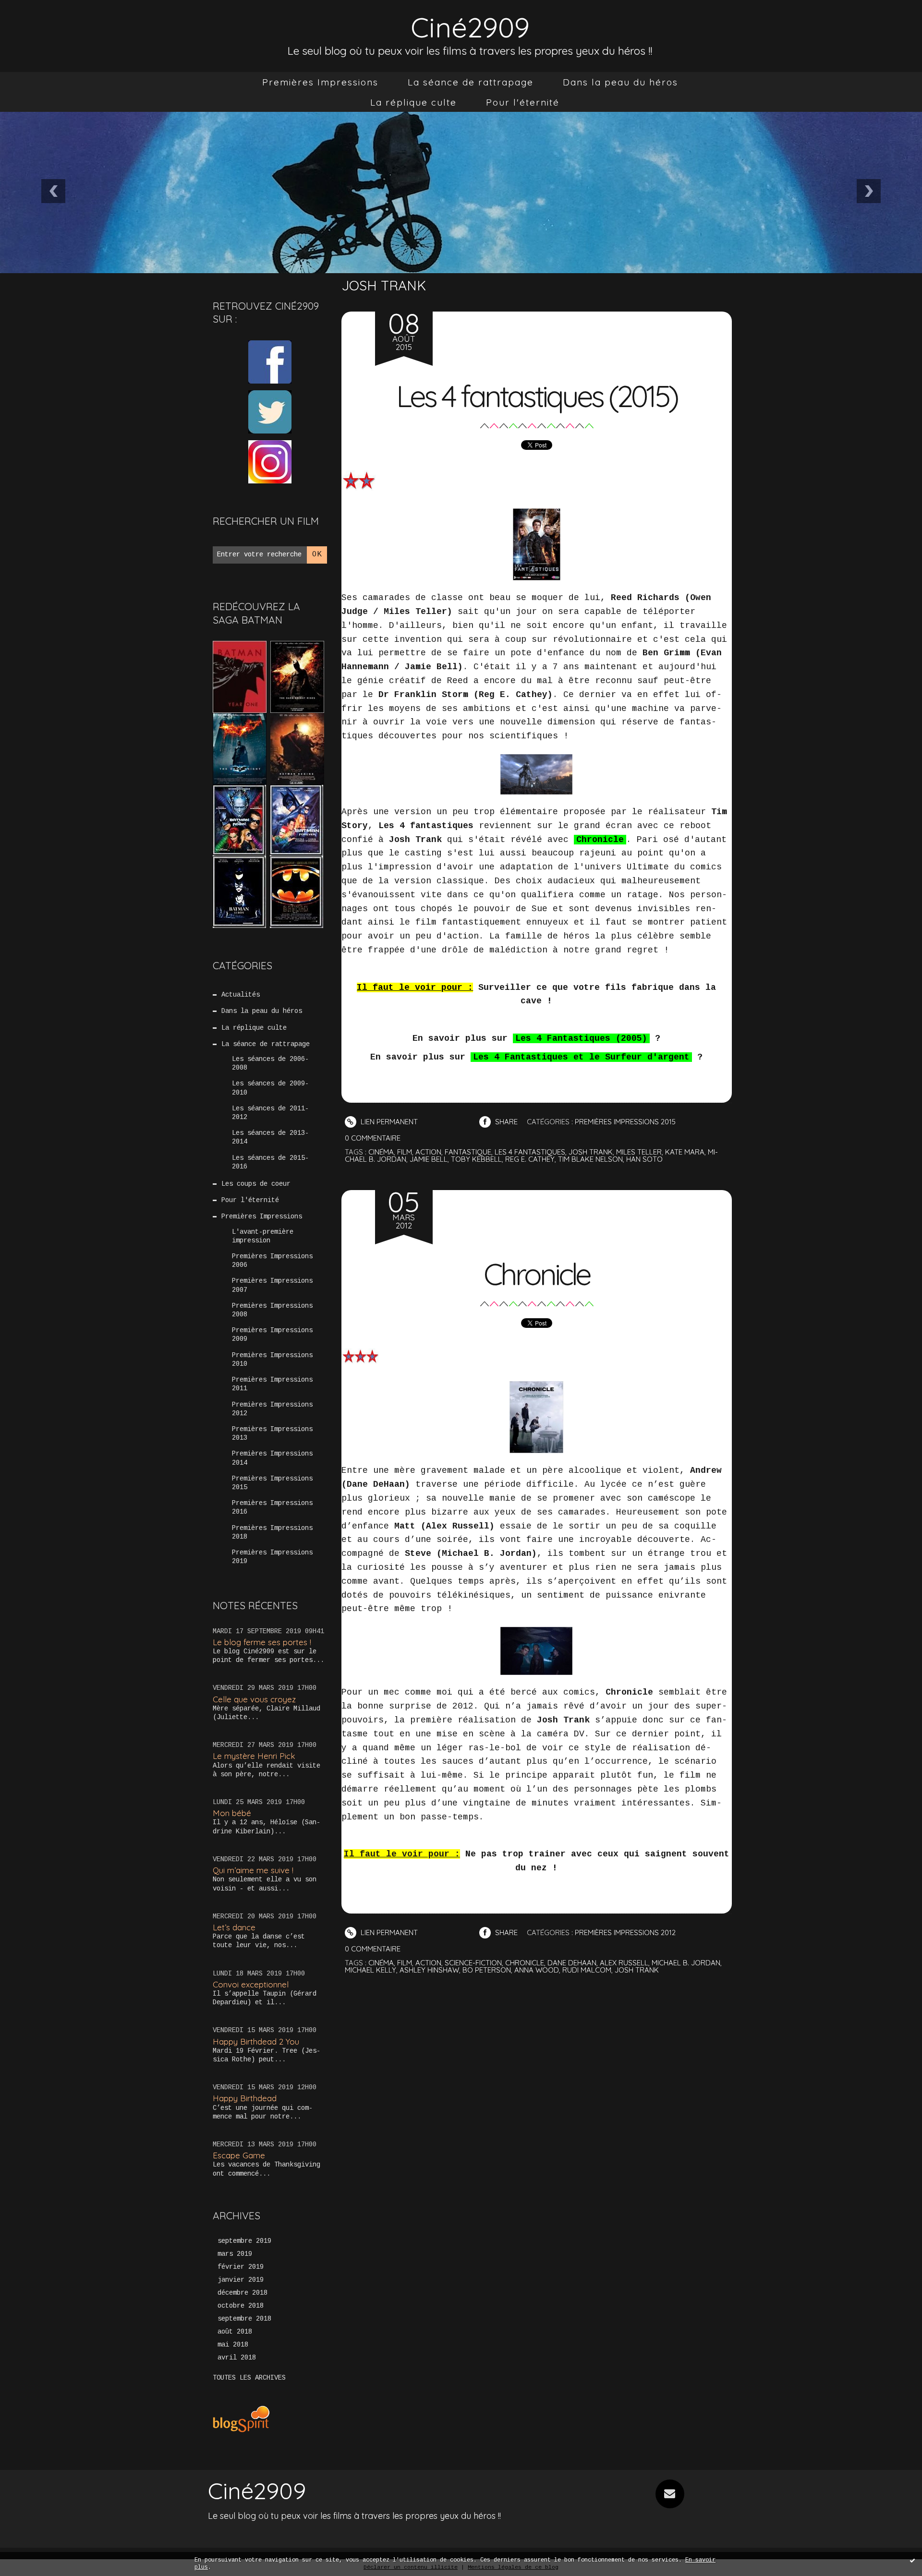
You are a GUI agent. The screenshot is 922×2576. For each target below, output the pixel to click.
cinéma (381, 1152)
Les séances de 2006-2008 (270, 1063)
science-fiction (473, 1963)
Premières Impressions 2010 (272, 1360)
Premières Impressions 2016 (272, 1507)
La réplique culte (413, 102)
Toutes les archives (249, 2378)
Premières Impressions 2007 (272, 1285)
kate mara (685, 1152)
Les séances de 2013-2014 (270, 1137)
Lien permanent (388, 1122)
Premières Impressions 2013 (272, 1433)
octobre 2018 (241, 2306)
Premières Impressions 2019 (272, 1557)
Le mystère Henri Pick (254, 1756)
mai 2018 (233, 2345)
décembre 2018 (243, 2293)
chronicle (525, 1963)
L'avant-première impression (263, 1236)
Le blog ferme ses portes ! (262, 1642)
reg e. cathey (530, 1159)
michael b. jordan (686, 1963)
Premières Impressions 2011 (272, 1384)
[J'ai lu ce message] (912, 2560)
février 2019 (241, 2267)
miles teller (639, 1152)
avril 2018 (237, 2358)
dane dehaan (572, 1963)
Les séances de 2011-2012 (270, 1113)
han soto (644, 1159)
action (428, 1152)
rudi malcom (587, 1970)
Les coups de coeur (256, 1184)
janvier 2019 (241, 2280)
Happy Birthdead (245, 2098)
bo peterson (487, 1970)
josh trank (591, 1152)
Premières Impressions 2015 (272, 1483)
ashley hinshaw (429, 1970)
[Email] (670, 2494)
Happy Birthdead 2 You (256, 2041)
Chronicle (537, 1274)
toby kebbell (476, 1159)
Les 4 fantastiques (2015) (537, 396)
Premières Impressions (320, 82)
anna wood (537, 1970)
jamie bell (429, 1159)
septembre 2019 (244, 2241)
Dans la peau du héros (620, 82)
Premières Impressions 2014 (272, 1458)
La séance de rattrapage (471, 82)
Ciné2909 (470, 27)
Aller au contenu (48, 19)
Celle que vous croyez (254, 1699)
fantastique (468, 1152)
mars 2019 (235, 2254)
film (405, 1152)
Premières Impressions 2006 (272, 1261)
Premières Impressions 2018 (272, 1532)
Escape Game (239, 2155)
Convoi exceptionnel (251, 1984)
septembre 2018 (244, 2319)
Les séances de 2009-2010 (270, 1088)
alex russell (624, 1963)
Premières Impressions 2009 (272, 1335)
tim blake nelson (590, 1159)
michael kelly (370, 1970)
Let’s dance (234, 1927)
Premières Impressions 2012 (272, 1409)
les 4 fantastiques (530, 1152)
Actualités (241, 995)
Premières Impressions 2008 (272, 1310)
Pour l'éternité (523, 102)
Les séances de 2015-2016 (270, 1162)
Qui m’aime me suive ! (253, 1870)
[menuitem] (320, 82)
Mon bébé (232, 1813)
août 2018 (235, 2332)
